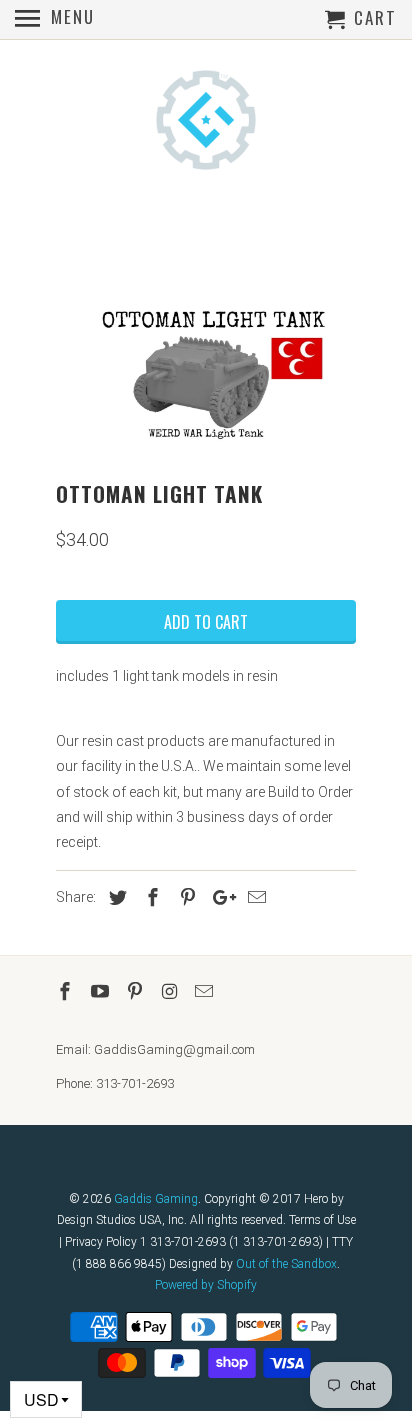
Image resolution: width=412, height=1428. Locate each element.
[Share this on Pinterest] (185, 897)
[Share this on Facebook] (150, 897)
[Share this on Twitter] (115, 897)
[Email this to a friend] (254, 897)
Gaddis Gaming (156, 1199)
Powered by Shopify (206, 1285)
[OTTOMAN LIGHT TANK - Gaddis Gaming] (206, 375)
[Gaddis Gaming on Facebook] (67, 991)
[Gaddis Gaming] (206, 122)
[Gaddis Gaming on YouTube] (102, 991)
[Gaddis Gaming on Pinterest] (137, 991)
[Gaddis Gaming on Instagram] (171, 991)
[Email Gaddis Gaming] (206, 991)
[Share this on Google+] (219, 897)
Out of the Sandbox (286, 1264)
